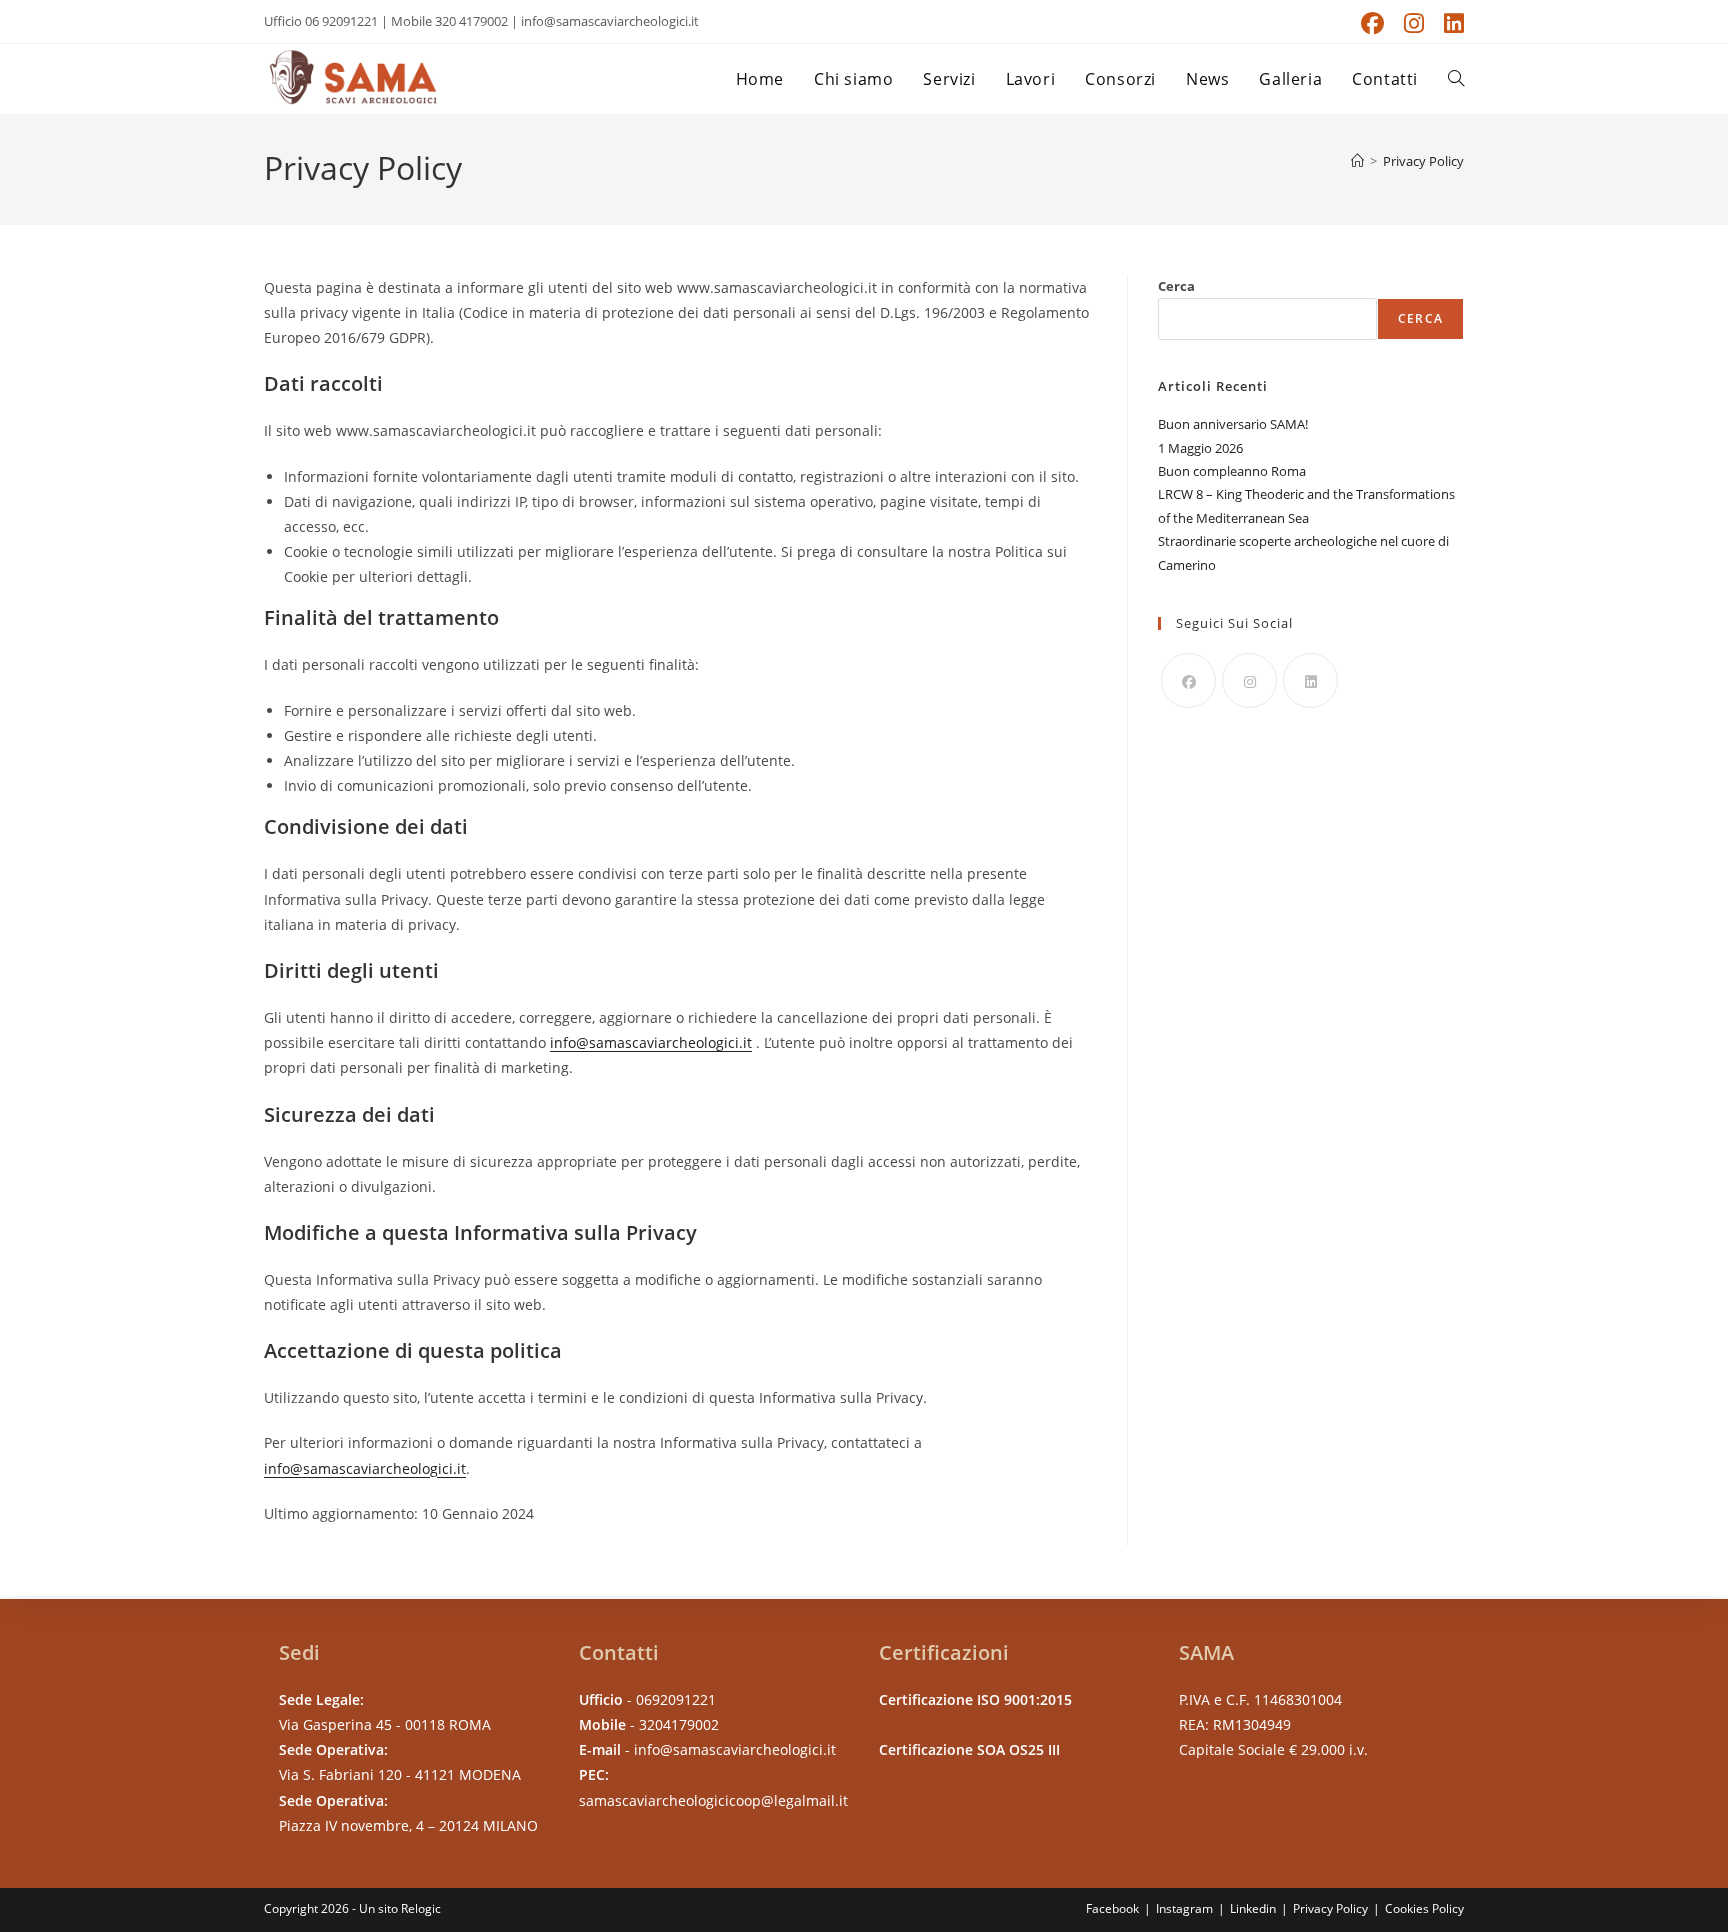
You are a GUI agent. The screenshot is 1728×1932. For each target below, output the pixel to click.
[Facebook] (1188, 680)
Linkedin (1253, 1908)
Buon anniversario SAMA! (1233, 424)
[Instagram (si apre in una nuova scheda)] (1414, 23)
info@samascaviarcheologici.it (651, 1042)
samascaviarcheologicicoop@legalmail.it (713, 1800)
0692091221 (676, 1699)
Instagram (1184, 1908)
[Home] (1357, 161)
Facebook (1112, 1908)
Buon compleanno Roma (1232, 471)
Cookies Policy (1424, 1908)
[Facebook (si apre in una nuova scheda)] (1372, 23)
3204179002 (679, 1724)
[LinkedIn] (1310, 680)
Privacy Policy (1423, 161)
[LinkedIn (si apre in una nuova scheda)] (1449, 23)
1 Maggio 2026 (1200, 448)
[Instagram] (1249, 680)
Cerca (1176, 286)
